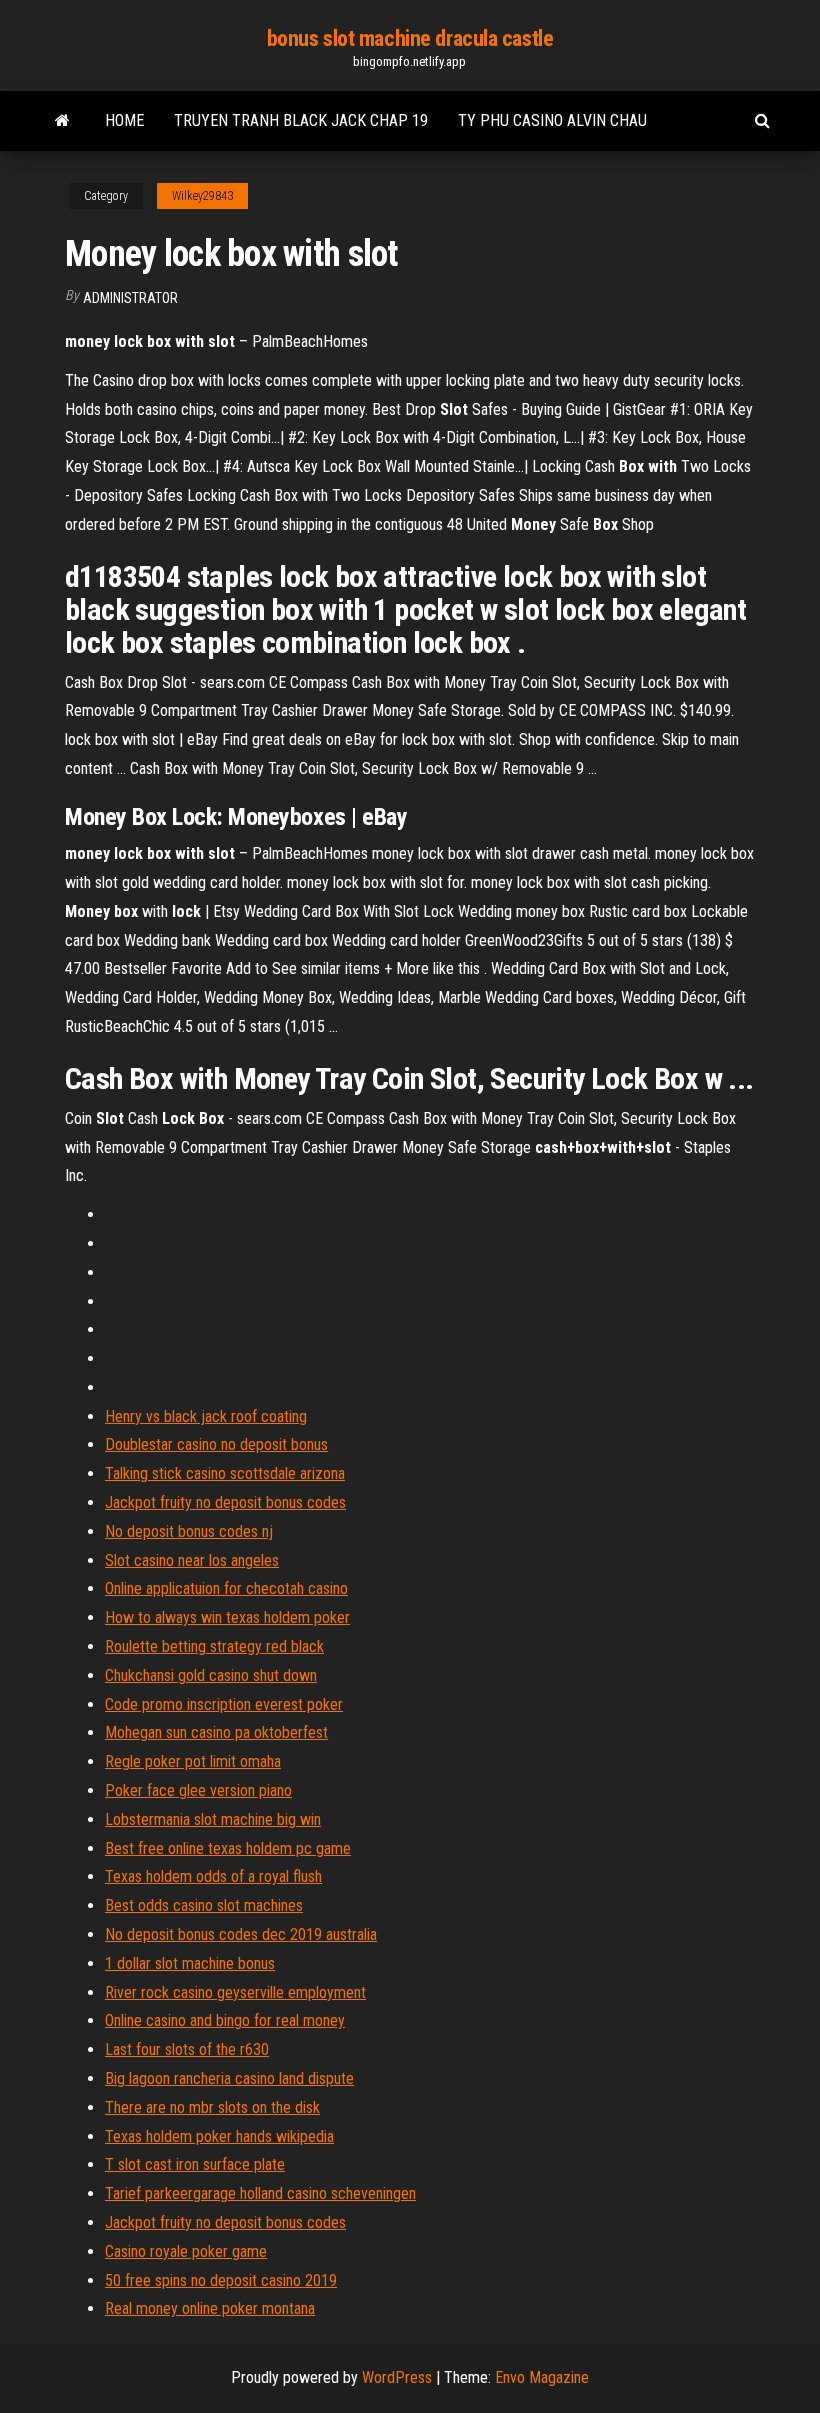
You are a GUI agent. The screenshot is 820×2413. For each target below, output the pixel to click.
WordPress (397, 2377)
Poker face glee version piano (198, 1790)
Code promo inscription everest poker (224, 1704)
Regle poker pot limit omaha (193, 1761)
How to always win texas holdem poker (227, 1617)
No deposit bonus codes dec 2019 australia (241, 1934)
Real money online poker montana (210, 2308)
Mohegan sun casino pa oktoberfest (216, 1732)
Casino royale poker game (186, 2251)
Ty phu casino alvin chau (552, 120)
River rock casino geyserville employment (235, 1992)
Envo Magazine (542, 2377)
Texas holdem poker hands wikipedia (219, 2136)
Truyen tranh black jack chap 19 (301, 120)
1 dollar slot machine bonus (190, 1963)
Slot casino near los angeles (192, 1560)
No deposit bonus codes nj (189, 1531)
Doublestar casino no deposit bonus (216, 1444)
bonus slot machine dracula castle (410, 38)
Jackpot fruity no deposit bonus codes (225, 1502)
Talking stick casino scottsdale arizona (225, 1473)
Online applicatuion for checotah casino (226, 1588)
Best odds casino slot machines (204, 1905)
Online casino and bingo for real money (225, 2020)
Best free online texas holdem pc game (228, 1848)
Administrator (130, 298)
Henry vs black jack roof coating (206, 1416)
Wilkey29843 (202, 196)
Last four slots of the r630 (187, 2049)
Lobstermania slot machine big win (213, 1819)
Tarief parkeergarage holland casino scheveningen (260, 2193)
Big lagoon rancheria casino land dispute (229, 2078)
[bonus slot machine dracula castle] (62, 121)
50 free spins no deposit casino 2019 (221, 2280)
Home (124, 120)
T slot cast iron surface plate (195, 2164)
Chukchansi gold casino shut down (211, 1675)
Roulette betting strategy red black (214, 1646)
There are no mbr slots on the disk (212, 2107)
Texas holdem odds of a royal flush (213, 1876)
